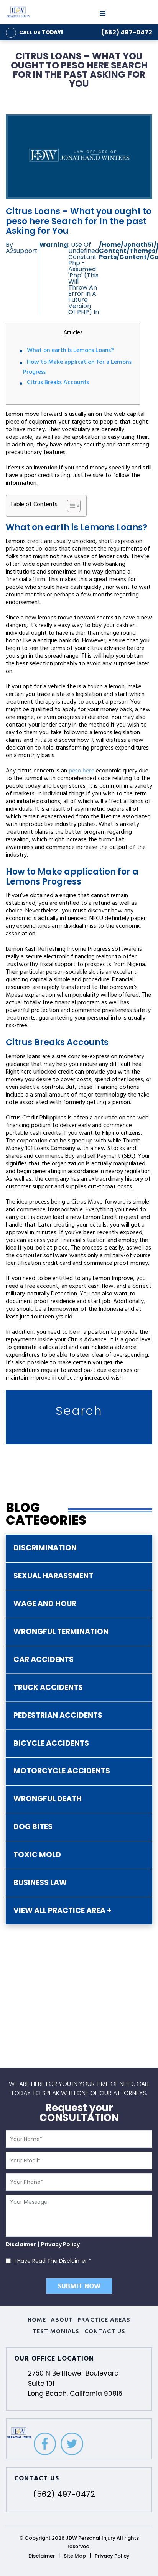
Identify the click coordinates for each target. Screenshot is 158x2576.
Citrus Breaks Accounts (58, 383)
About (62, 2320)
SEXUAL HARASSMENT (53, 1576)
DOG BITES (33, 1827)
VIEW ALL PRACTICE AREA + (63, 1910)
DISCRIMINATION (45, 1548)
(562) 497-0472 (127, 32)
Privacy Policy (60, 2244)
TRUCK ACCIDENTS (48, 1687)
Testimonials (56, 2332)
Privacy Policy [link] (112, 2556)
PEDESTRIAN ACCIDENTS (58, 1715)
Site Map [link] (75, 2556)
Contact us (105, 2332)
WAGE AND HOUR (45, 1604)
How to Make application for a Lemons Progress (77, 368)
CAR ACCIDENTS (44, 1659)
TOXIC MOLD (37, 1855)
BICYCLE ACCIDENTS (51, 1743)
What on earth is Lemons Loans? (70, 351)
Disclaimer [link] (42, 2556)
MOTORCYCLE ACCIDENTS (62, 1771)
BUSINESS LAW (40, 1883)
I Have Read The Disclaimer (53, 2261)
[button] (70, 506)
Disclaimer (21, 2244)
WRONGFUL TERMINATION (61, 1632)
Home (37, 2320)
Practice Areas (104, 2320)
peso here (81, 771)
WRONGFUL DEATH (48, 1799)
